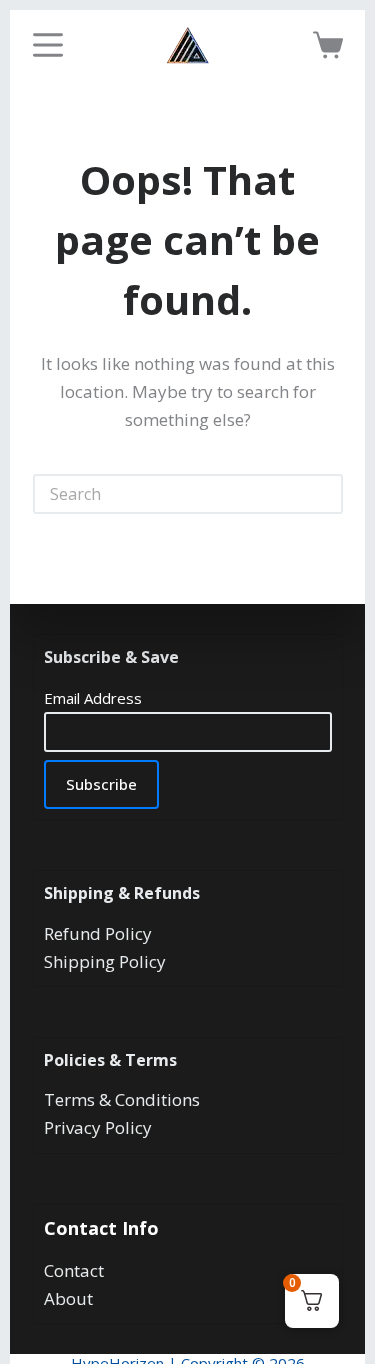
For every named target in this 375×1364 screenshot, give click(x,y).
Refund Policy (98, 933)
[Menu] (48, 45)
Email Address (93, 698)
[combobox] (170, 494)
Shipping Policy (105, 961)
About (68, 1298)
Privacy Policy (98, 1127)
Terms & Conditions (122, 1099)
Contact (74, 1270)
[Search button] (323, 494)
